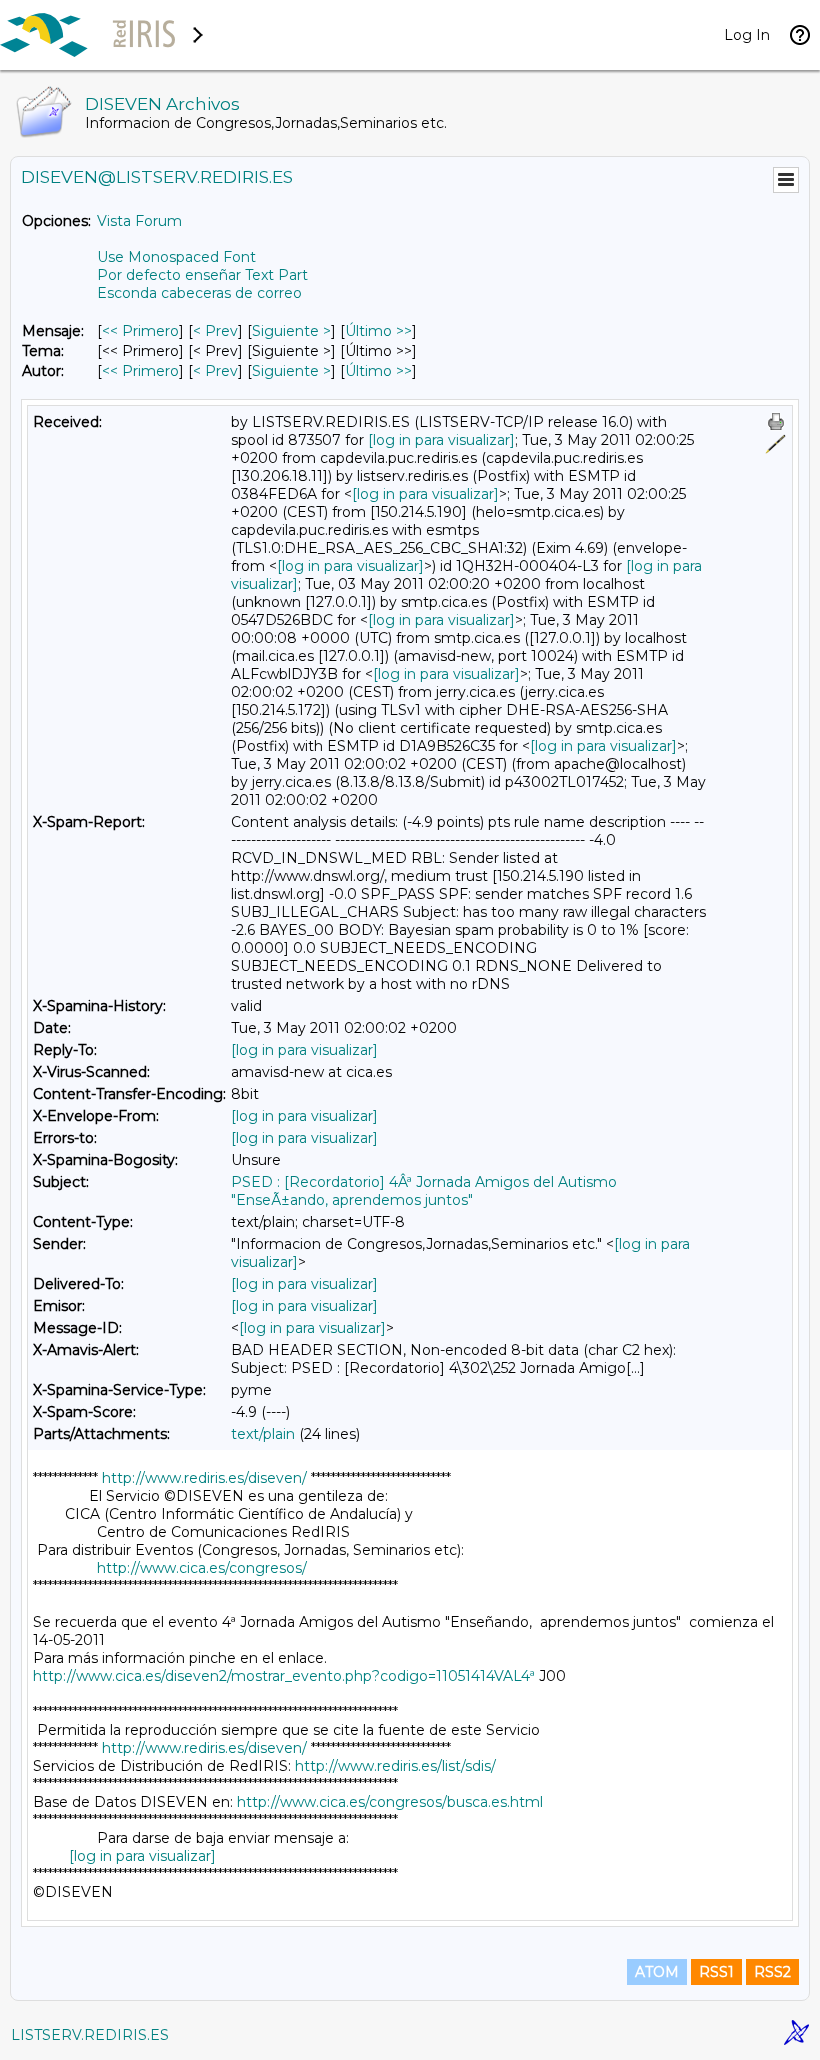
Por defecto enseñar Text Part (202, 275)
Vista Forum (139, 221)
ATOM (657, 1972)
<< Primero (140, 331)
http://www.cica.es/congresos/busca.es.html (390, 1802)
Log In (747, 35)
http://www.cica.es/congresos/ (202, 1568)
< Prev (215, 331)
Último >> (378, 331)
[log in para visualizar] (441, 440)
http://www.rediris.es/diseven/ (204, 1478)
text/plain (263, 1434)
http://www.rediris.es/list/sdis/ (395, 1766)
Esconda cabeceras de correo (199, 293)
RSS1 (716, 1972)
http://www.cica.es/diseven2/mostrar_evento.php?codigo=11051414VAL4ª (284, 1676)
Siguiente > (291, 331)
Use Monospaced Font (176, 257)
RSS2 (772, 1972)
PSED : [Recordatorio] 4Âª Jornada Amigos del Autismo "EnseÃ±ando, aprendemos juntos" (424, 1191)
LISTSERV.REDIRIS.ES (90, 2035)
